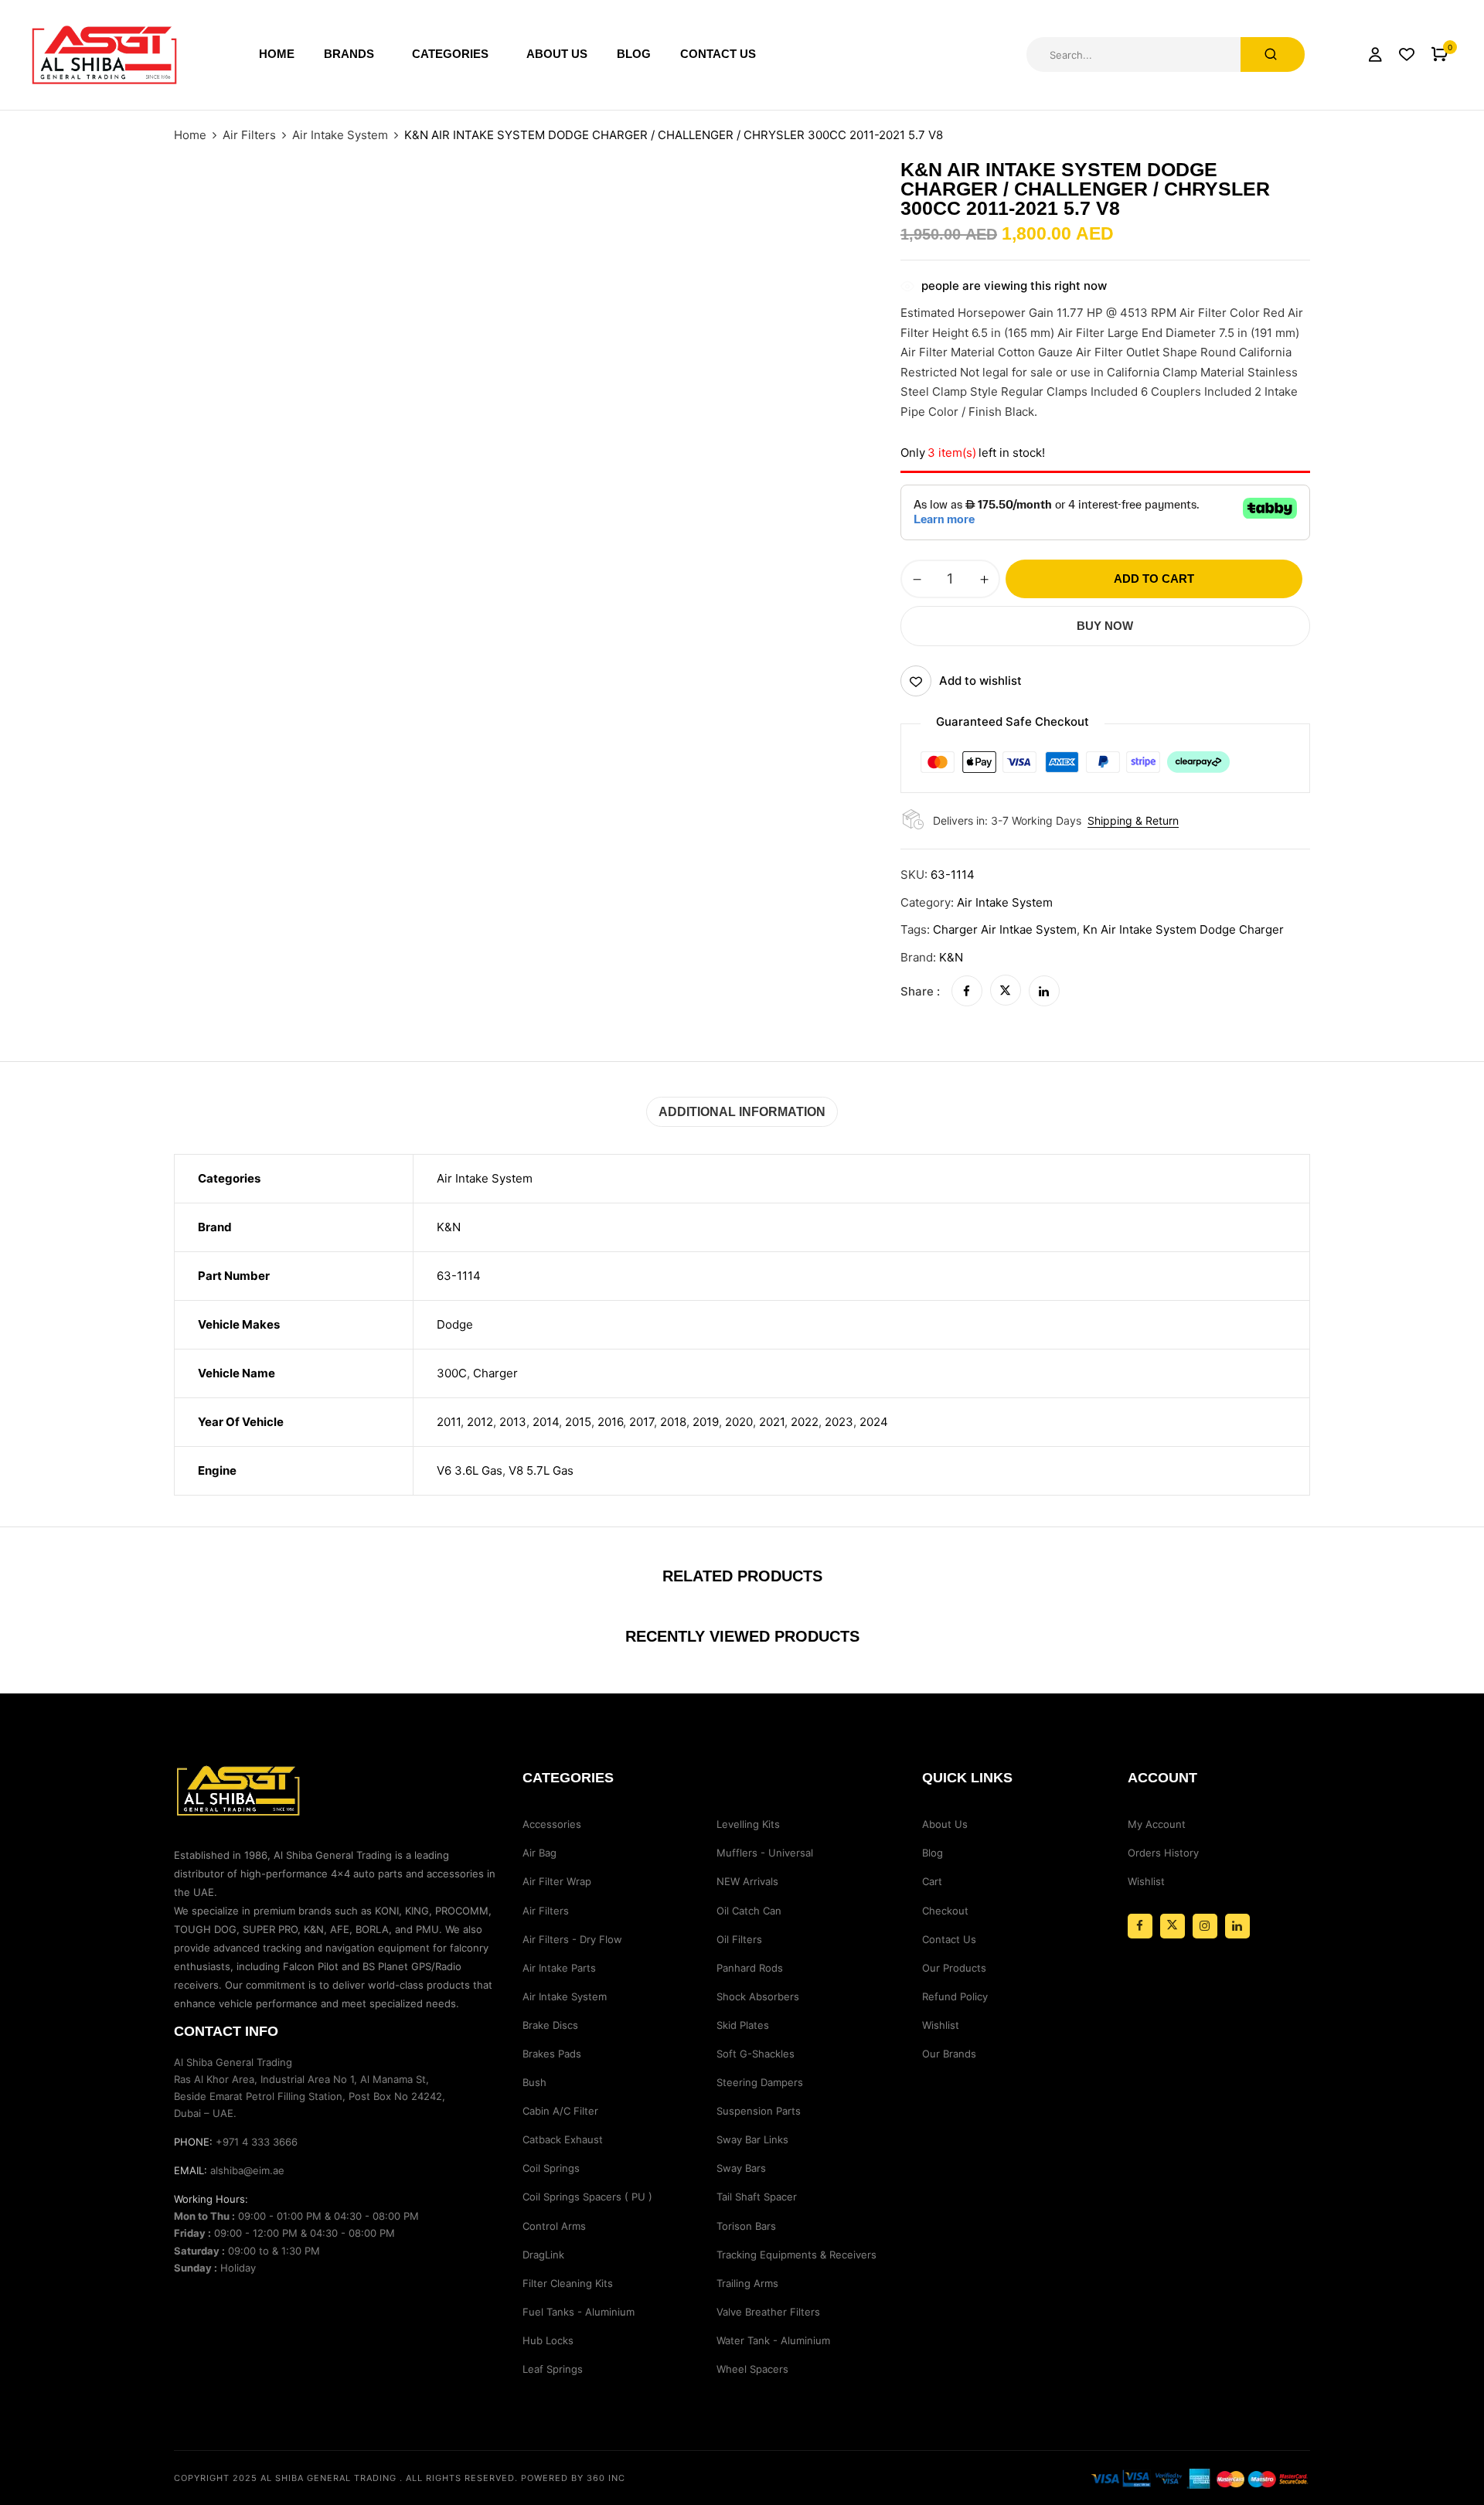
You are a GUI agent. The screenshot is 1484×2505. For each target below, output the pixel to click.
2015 (578, 1422)
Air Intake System (340, 135)
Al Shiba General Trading (328, 2478)
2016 (610, 1422)
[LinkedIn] (1044, 991)
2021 (772, 1422)
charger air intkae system (1005, 929)
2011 (449, 1422)
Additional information (742, 1112)
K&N (951, 957)
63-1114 (459, 1276)
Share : (920, 991)
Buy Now (1105, 626)
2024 (874, 1422)
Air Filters (249, 135)
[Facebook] (967, 991)
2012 (480, 1422)
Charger (495, 1373)
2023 (839, 1422)
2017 (642, 1422)
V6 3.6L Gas (470, 1470)
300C (452, 1373)
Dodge (455, 1324)
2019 (706, 1422)
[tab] (742, 1112)
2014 (546, 1422)
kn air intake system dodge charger (1183, 929)
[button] (1440, 54)
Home (190, 135)
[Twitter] (1006, 991)
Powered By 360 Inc (573, 2478)
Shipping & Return (1133, 820)
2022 (805, 1422)
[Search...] (1273, 54)
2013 (513, 1422)
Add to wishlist (980, 681)
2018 (673, 1422)
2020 (739, 1422)
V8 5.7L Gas (541, 1470)
